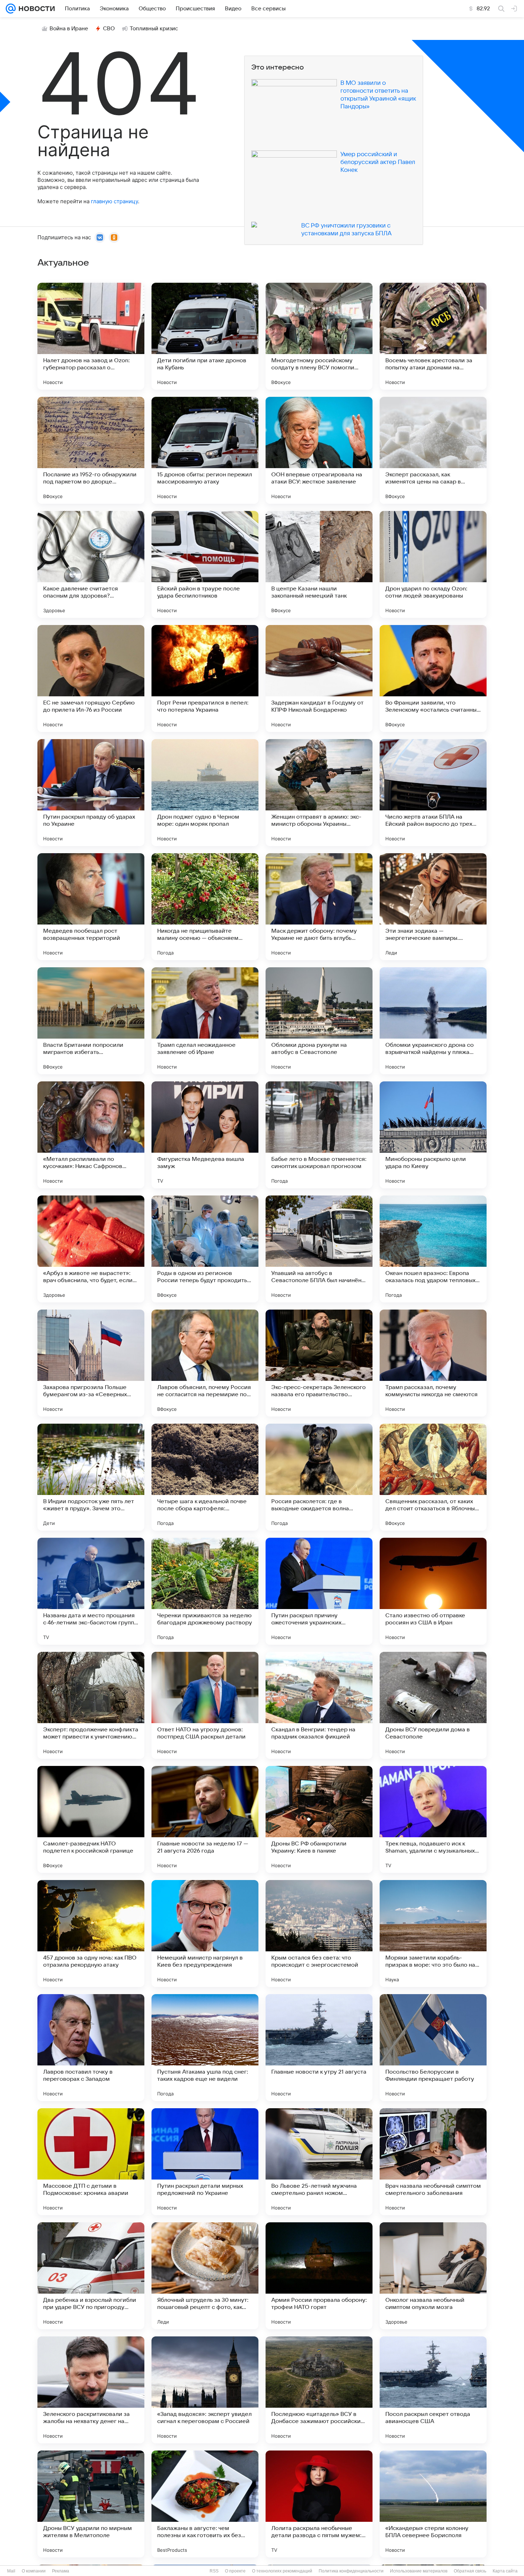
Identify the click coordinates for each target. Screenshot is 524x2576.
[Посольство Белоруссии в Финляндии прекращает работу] (433, 2048)
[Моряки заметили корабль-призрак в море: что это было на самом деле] (433, 1934)
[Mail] (11, 9)
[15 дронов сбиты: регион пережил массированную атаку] (205, 450)
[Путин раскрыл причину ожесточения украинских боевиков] (319, 1591)
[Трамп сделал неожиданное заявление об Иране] (205, 1021)
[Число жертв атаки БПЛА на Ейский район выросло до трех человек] (433, 793)
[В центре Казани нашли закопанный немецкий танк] (319, 564)
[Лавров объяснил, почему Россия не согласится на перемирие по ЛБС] (205, 1363)
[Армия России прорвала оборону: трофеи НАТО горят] (319, 2276)
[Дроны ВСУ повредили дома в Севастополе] (433, 1705)
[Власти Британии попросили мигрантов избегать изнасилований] (91, 1021)
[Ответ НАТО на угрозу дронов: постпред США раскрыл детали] (205, 1705)
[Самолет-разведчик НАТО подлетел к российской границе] (91, 1819)
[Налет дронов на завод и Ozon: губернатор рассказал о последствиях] (91, 336)
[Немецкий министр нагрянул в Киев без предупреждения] (205, 1934)
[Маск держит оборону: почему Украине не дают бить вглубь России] (319, 907)
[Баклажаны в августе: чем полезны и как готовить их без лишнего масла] (205, 2504)
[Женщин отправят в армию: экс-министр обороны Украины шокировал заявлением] (319, 793)
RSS (214, 2571)
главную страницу (114, 201)
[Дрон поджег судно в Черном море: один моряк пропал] (205, 793)
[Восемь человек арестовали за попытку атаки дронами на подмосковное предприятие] (433, 336)
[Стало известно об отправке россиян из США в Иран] (433, 1591)
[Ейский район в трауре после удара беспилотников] (205, 564)
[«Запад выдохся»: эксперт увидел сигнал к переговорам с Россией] (205, 2390)
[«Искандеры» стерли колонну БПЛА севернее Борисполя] (433, 2504)
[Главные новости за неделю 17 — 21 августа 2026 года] (205, 1819)
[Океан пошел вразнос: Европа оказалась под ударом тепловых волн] (433, 1249)
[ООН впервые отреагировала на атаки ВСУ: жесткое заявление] (319, 450)
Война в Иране (69, 29)
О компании (34, 2571)
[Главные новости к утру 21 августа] (319, 2048)
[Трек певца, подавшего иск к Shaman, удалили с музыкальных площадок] (433, 1819)
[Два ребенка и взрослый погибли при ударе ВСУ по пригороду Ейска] (91, 2276)
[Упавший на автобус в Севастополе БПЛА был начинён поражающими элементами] (319, 1249)
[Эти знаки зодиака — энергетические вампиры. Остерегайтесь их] (433, 907)
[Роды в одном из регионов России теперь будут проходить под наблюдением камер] (205, 1249)
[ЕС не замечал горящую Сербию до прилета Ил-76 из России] (91, 678)
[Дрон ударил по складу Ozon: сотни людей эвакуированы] (433, 564)
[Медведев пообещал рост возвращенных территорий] (91, 907)
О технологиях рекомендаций (282, 2571)
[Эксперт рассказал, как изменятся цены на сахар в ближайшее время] (433, 450)
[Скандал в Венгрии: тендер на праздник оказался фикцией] (319, 1705)
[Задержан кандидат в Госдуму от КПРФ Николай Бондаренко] (319, 678)
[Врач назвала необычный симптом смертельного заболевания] (433, 2162)
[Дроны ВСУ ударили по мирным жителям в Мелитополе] (91, 2504)
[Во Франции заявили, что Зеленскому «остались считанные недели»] (433, 678)
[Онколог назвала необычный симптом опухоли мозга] (433, 2276)
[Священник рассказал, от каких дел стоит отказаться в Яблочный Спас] (433, 1477)
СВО (109, 29)
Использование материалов (419, 2571)
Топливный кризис (154, 29)
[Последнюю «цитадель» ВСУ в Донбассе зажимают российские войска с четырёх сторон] (319, 2390)
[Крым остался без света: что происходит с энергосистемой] (319, 1934)
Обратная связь (470, 2571)
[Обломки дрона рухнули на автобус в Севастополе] (319, 1021)
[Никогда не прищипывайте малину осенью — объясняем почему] (205, 907)
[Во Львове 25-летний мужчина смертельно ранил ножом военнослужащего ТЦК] (319, 2162)
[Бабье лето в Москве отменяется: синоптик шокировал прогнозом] (319, 1135)
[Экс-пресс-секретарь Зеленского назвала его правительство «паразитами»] (319, 1363)
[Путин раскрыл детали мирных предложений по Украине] (205, 2162)
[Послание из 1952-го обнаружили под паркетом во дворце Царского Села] (91, 450)
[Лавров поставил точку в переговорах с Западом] (91, 2048)
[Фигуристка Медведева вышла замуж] (205, 1135)
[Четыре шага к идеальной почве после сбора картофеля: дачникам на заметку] (205, 1477)
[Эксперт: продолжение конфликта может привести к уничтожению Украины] (91, 1705)
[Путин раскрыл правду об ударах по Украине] (91, 793)
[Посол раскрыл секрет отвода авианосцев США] (433, 2390)
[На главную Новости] (35, 9)
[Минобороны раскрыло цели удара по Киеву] (433, 1135)
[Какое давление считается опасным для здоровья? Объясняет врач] (91, 564)
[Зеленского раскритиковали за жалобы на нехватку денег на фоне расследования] (91, 2390)
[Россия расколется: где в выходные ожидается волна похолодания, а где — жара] (319, 1477)
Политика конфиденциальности (351, 2571)
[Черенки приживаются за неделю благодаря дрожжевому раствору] (205, 1591)
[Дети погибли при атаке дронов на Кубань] (205, 336)
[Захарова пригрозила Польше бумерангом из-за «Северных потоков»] (91, 1363)
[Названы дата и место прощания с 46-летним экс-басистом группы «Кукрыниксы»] (91, 1591)
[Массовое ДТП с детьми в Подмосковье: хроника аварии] (91, 2162)
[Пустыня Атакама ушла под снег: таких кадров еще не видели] (205, 2048)
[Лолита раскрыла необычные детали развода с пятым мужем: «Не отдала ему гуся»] (319, 2504)
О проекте (235, 2571)
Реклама (61, 2571)
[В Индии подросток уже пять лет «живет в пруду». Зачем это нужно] (91, 1477)
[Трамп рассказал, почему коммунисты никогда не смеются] (433, 1363)
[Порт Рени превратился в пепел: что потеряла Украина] (205, 678)
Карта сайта (505, 2571)
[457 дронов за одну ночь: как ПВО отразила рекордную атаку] (91, 1934)
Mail (11, 2571)
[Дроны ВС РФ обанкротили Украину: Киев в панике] (319, 1819)
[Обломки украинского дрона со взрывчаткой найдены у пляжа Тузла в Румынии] (433, 1021)
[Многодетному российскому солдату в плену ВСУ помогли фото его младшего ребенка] (319, 336)
